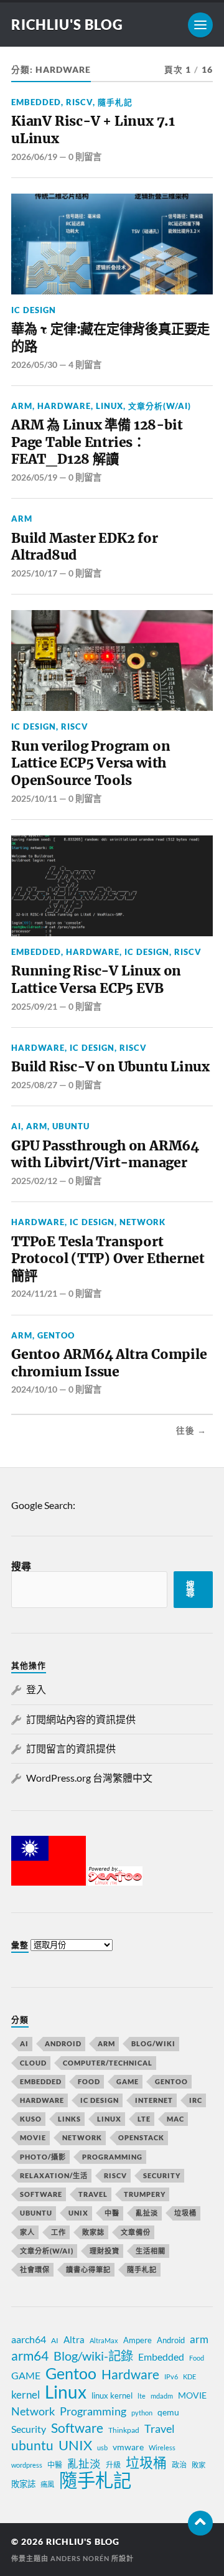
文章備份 (136, 2232)
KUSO (31, 2119)
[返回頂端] (200, 2523)
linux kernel (112, 2395)
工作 (58, 2232)
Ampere (138, 2340)
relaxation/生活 (54, 2175)
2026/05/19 (34, 477)
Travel (93, 2194)
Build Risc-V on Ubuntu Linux (110, 1067)
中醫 (112, 2213)
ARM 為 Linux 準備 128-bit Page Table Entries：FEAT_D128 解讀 (97, 442)
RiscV (79, 102)
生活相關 (151, 2251)
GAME (128, 2081)
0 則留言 (85, 157)
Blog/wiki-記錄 (93, 2356)
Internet (154, 2100)
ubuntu (32, 2445)
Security (162, 2175)
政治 (179, 2465)
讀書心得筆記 (88, 2269)
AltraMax (104, 2340)
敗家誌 (93, 2232)
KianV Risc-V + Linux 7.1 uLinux (93, 130)
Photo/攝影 (43, 2157)
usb (102, 2447)
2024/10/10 (34, 1389)
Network (142, 1222)
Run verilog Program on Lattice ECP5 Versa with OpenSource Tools (91, 763)
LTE (144, 2119)
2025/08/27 (34, 1085)
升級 (113, 2465)
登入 (36, 1689)
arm (199, 2339)
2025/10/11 (34, 798)
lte (142, 2396)
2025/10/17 (34, 573)
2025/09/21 (34, 1006)
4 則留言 (85, 364)
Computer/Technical (108, 2063)
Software (41, 2194)
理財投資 (105, 2251)
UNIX (78, 2213)
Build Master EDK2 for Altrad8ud (85, 547)
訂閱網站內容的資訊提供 (81, 1719)
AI (16, 1126)
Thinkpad (124, 2430)
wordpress (27, 2465)
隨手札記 (115, 102)
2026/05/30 (34, 364)
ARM (22, 406)
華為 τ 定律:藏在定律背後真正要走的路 (110, 338)
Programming (112, 2157)
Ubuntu (71, 1126)
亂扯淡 (147, 2213)
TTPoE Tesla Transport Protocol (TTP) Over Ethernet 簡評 (108, 1259)
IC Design (34, 310)
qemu (168, 2412)
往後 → (191, 1431)
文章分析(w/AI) (160, 406)
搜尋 (21, 1566)
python (142, 2413)
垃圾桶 (185, 2213)
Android (63, 2043)
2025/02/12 (34, 1181)
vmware (128, 2447)
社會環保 (35, 2269)
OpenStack (141, 2137)
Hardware (64, 406)
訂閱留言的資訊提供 (71, 1748)
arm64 (30, 2356)
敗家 (198, 2465)
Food (89, 2081)
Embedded (36, 102)
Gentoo (56, 1335)
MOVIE (33, 2137)
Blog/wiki (153, 2043)
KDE (189, 2376)
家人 (27, 2232)
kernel (26, 2395)
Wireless (162, 2447)
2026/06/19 (34, 157)
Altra (74, 2339)
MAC (175, 2119)
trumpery (145, 2194)
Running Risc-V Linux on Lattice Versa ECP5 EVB (96, 980)
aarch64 (29, 2339)
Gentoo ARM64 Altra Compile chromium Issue (109, 1363)
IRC (196, 2100)
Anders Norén (80, 2558)
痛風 (47, 2484)
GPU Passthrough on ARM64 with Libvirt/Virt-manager (105, 1154)
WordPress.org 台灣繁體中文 (89, 1778)
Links (69, 2119)
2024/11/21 (34, 1293)
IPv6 (171, 2376)
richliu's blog (67, 25)
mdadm (162, 2396)
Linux (110, 406)
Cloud (33, 2063)
